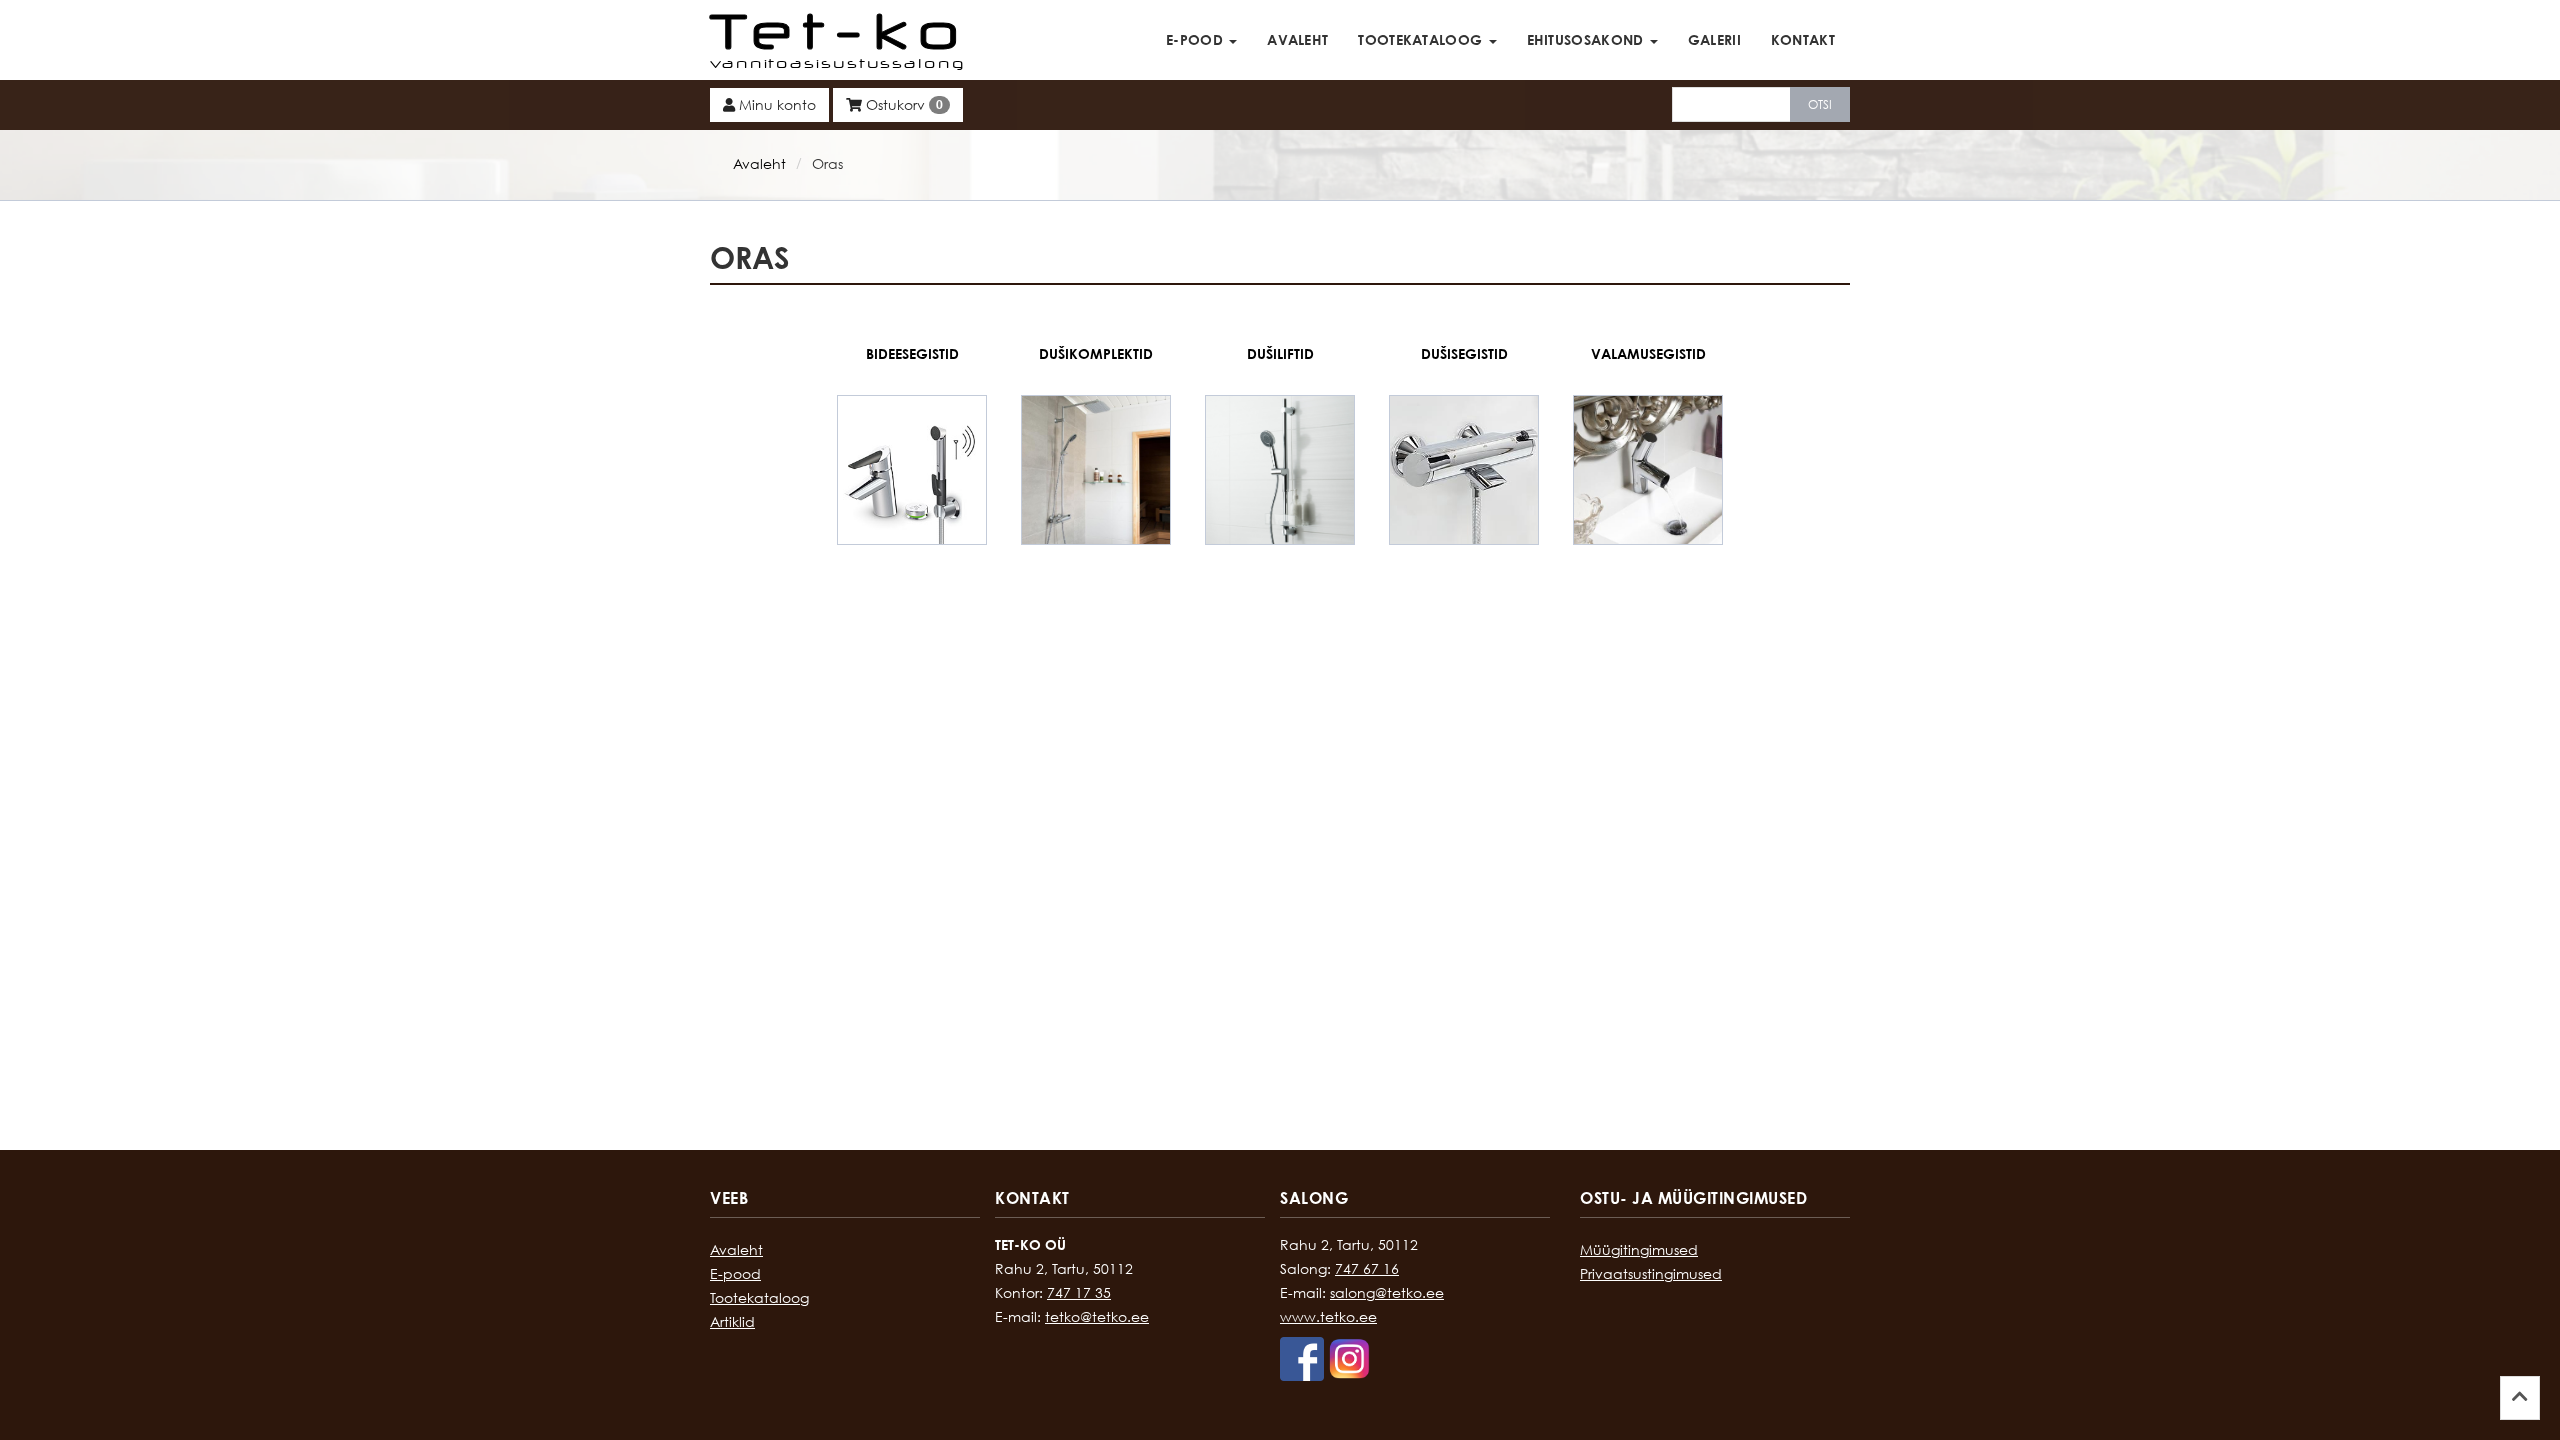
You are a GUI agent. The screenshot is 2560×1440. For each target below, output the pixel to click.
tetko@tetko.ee (1097, 1316)
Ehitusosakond (1587, 39)
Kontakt (1803, 39)
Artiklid (732, 1321)
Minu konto (775, 104)
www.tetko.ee (1328, 1316)
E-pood (1196, 39)
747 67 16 (1367, 1268)
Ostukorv (902, 104)
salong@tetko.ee (1387, 1292)
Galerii (1714, 39)
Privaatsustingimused (1651, 1273)
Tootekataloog (1422, 39)
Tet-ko (839, 30)
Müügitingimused (1639, 1249)
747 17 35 (1079, 1292)
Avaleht (1297, 39)
